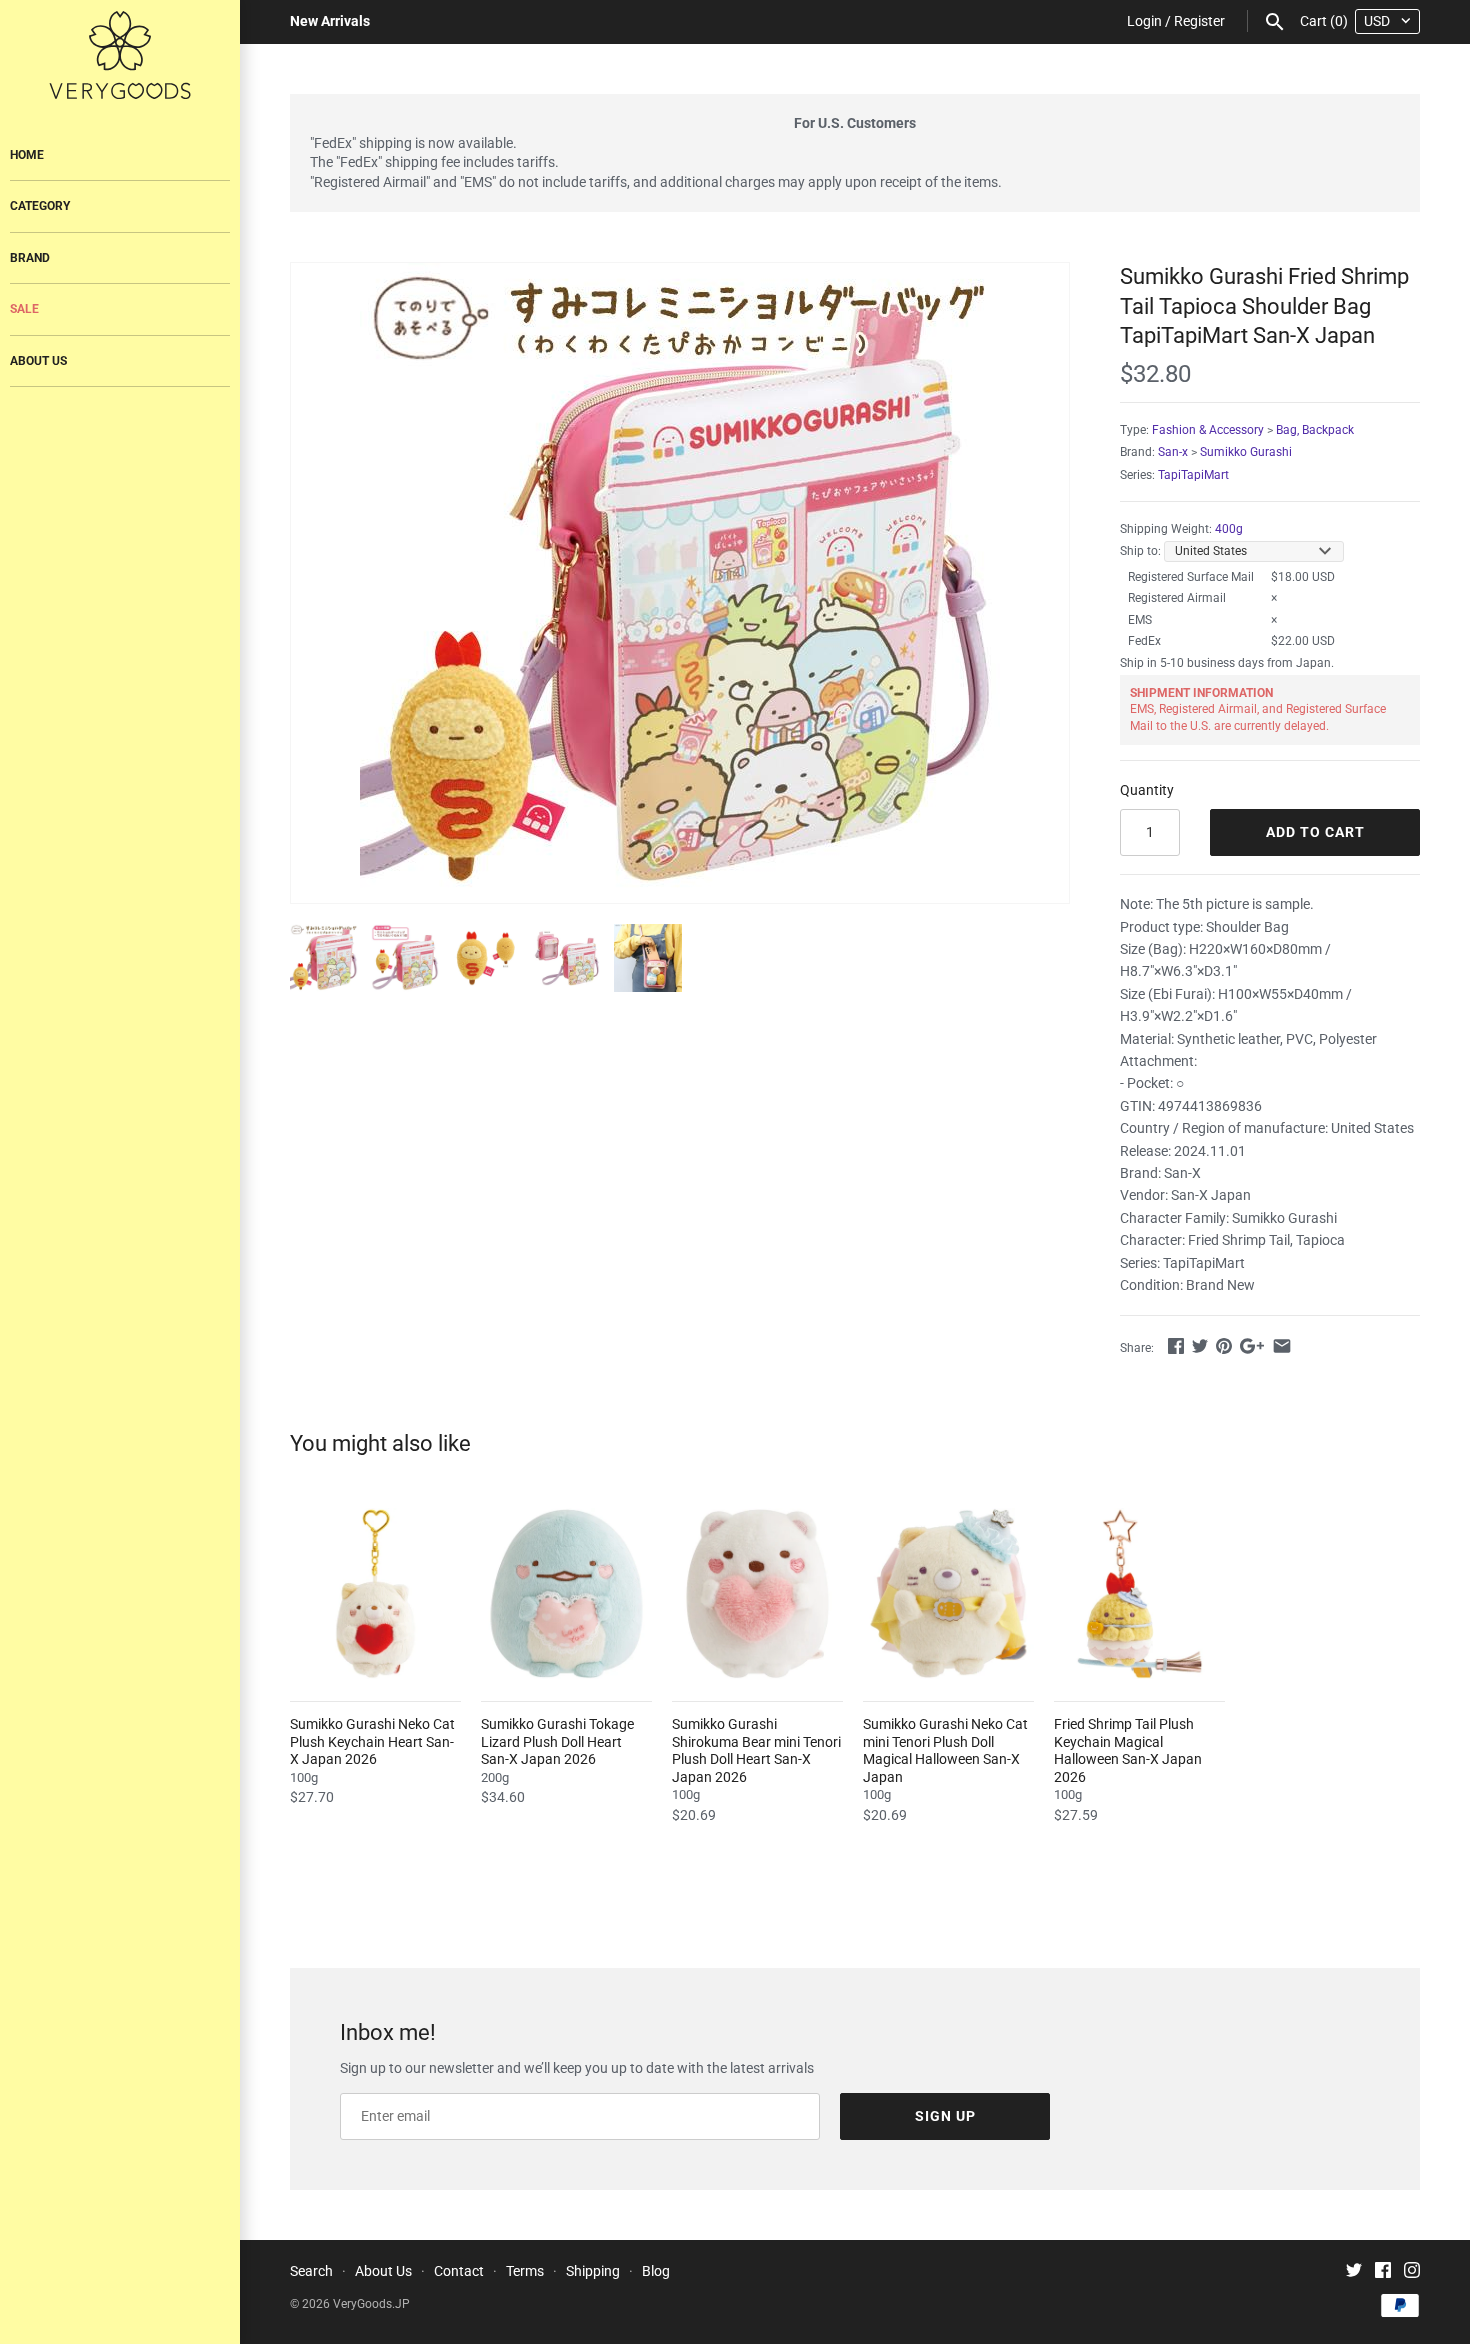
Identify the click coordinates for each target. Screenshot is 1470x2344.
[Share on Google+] (1252, 1346)
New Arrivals (330, 21)
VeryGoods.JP (371, 2304)
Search (311, 2271)
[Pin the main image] (1224, 1346)
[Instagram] (1412, 2272)
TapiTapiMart (1193, 475)
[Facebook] (1383, 2272)
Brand (30, 258)
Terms (525, 2271)
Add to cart (1315, 832)
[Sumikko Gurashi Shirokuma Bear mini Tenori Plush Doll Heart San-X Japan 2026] (757, 1593)
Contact (459, 2271)
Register (1199, 21)
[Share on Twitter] (1200, 1346)
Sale (24, 309)
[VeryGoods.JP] (120, 55)
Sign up (945, 2116)
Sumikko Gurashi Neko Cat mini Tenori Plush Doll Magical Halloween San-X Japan (945, 1750)
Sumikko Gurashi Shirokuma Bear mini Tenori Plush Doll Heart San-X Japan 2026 (756, 1750)
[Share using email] (1282, 1346)
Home (27, 155)
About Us (38, 361)
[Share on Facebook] (1176, 1346)
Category (40, 206)
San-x (1173, 452)
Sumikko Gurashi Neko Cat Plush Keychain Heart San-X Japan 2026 (372, 1741)
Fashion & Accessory (1208, 430)
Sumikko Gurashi (1246, 452)
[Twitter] (1354, 2272)
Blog (656, 2271)
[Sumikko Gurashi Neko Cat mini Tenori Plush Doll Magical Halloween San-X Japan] (948, 1593)
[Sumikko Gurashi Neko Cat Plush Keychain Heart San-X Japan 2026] (375, 1593)
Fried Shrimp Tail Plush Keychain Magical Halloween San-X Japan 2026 (1128, 1750)
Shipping (593, 2271)
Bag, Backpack (1315, 430)
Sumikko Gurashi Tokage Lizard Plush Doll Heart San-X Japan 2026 (557, 1741)
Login (1144, 21)
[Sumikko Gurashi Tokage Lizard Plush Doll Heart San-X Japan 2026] (566, 1593)
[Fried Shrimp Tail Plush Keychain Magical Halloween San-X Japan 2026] (1139, 1593)
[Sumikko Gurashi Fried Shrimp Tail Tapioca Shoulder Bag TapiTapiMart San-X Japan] (680, 583)
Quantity (1147, 790)
